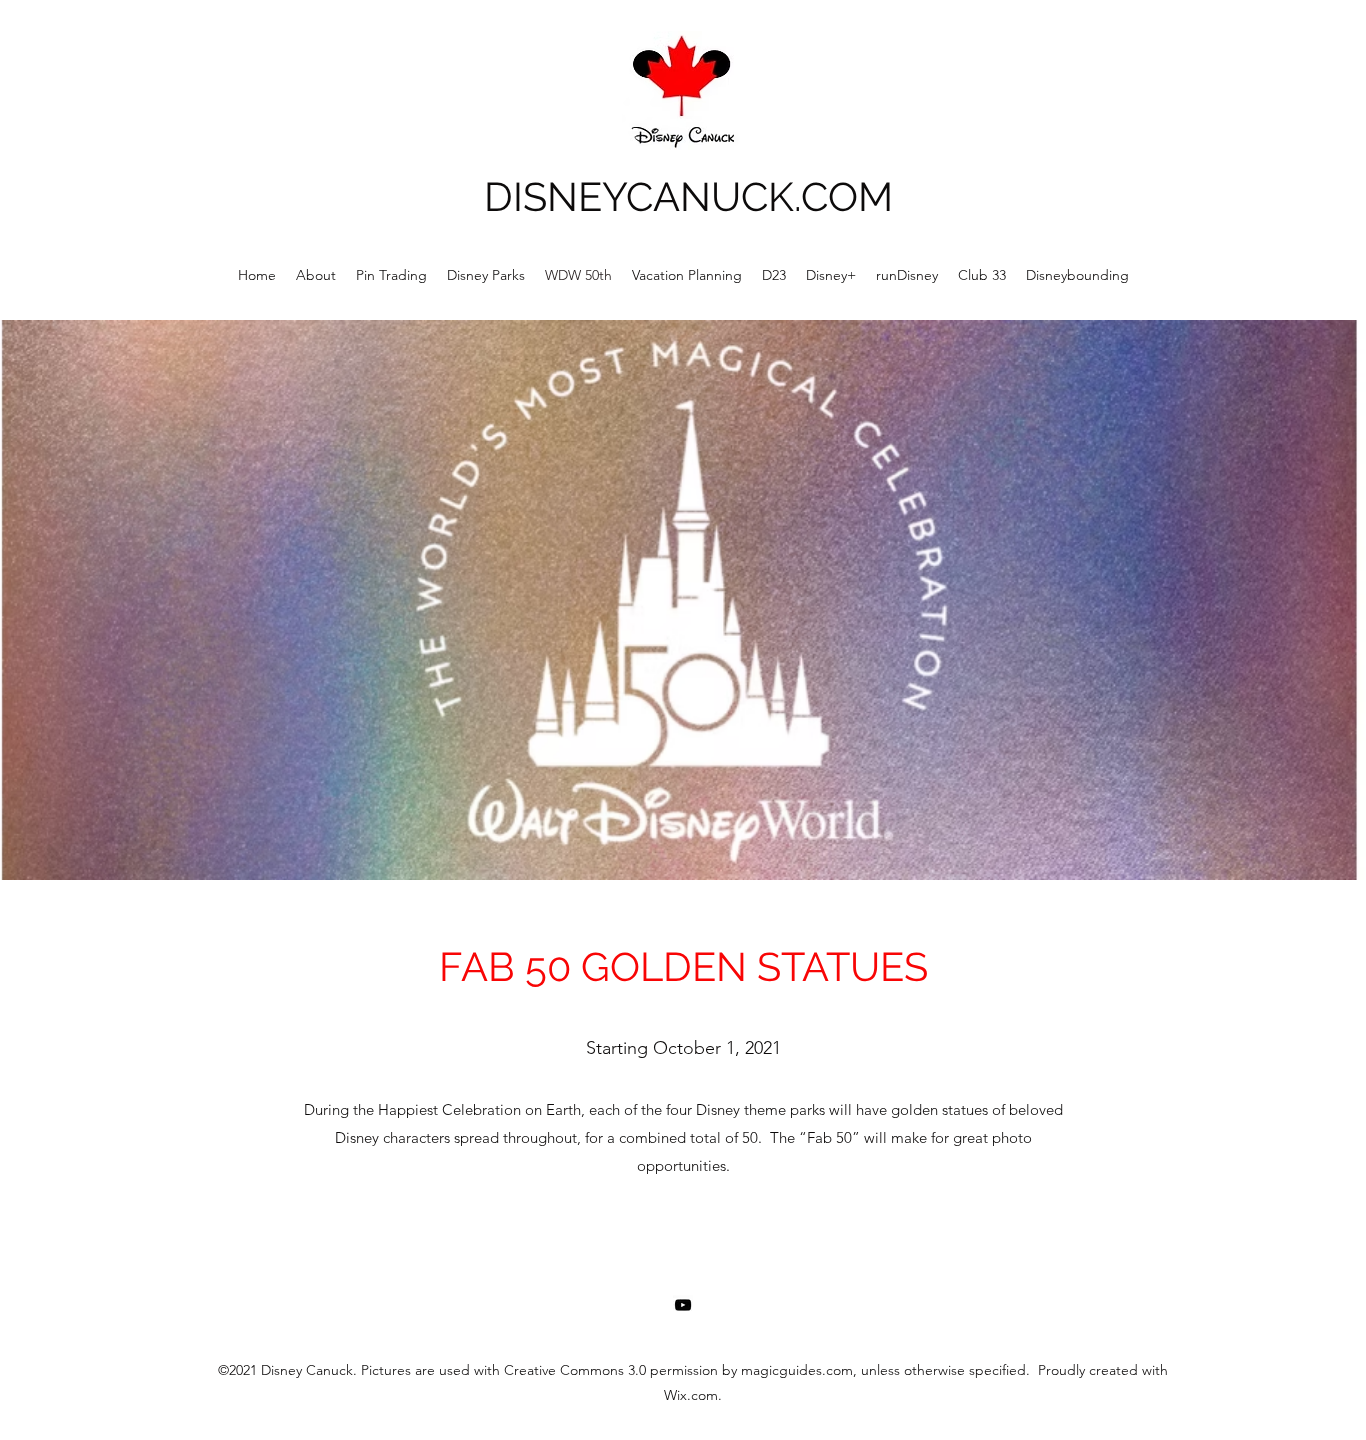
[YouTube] (683, 1305)
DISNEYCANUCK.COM (688, 196)
